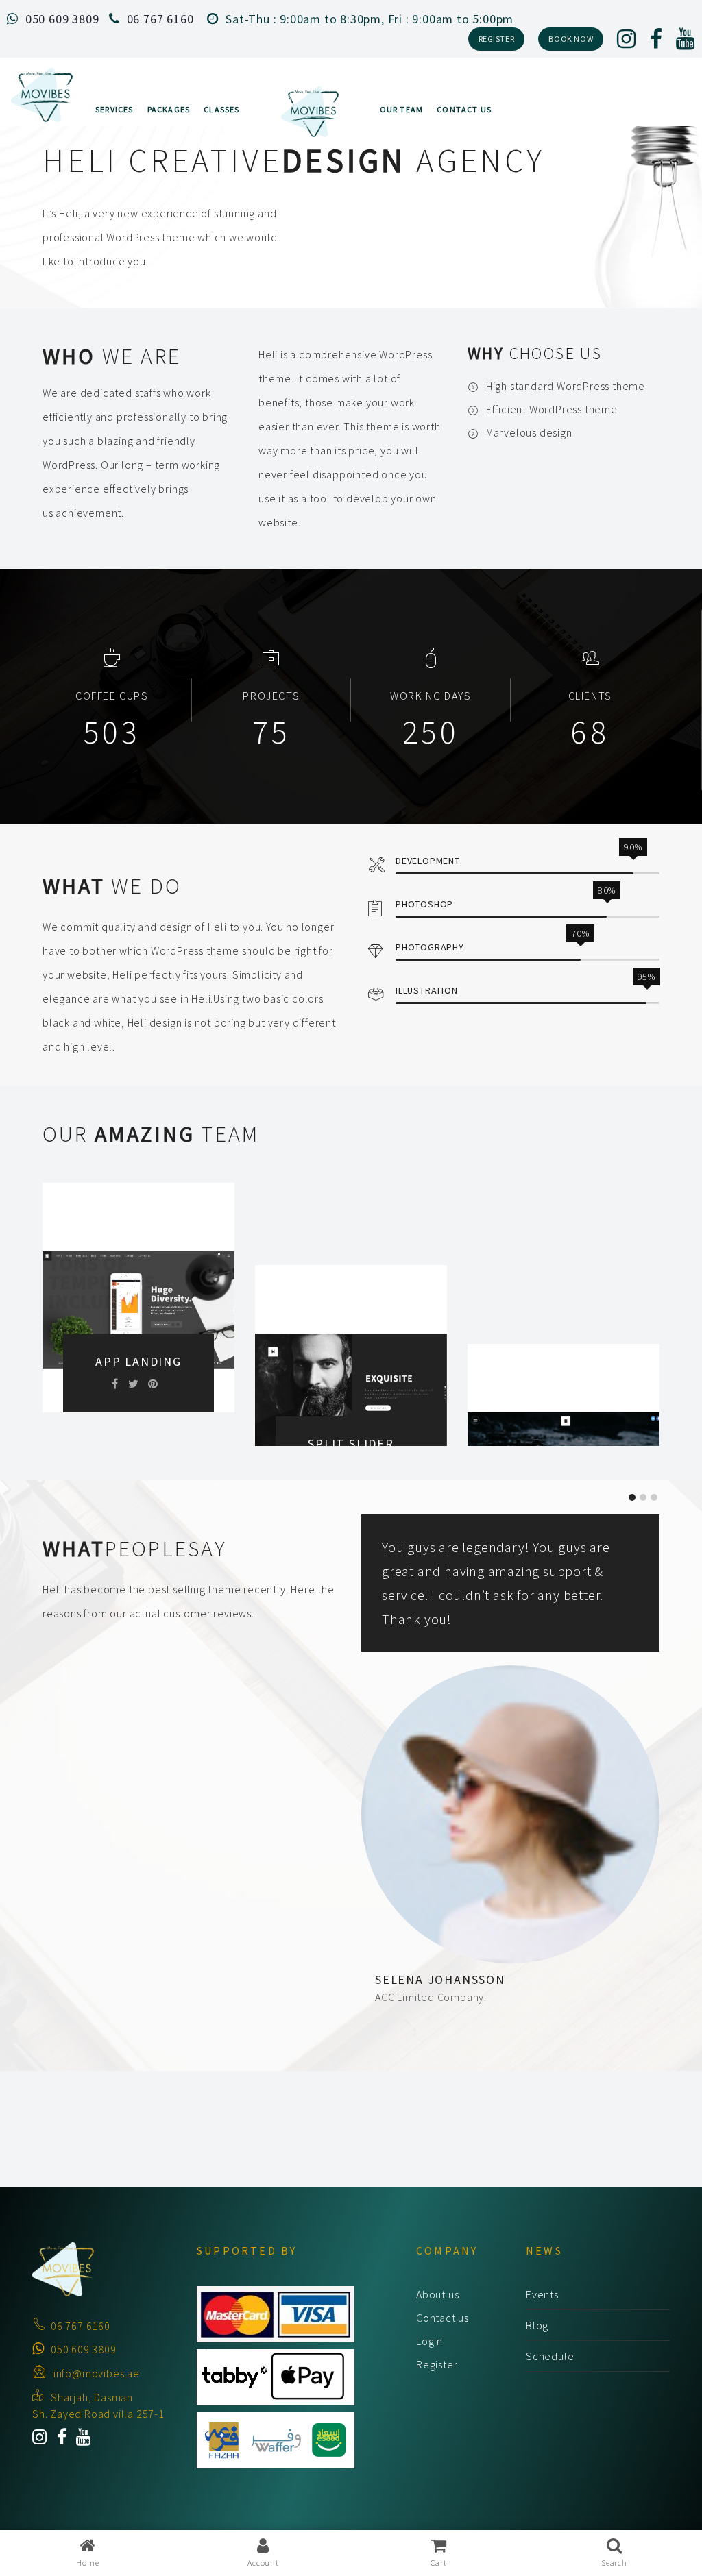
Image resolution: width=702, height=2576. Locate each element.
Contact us (443, 2318)
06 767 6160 (160, 19)
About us (437, 2294)
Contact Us (464, 109)
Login (429, 2341)
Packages (169, 109)
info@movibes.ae (97, 2373)
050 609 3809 (62, 19)
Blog (537, 2325)
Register (497, 39)
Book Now (571, 39)
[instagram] (627, 42)
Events (542, 2294)
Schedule (550, 2356)
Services (114, 109)
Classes (221, 109)
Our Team (402, 109)
